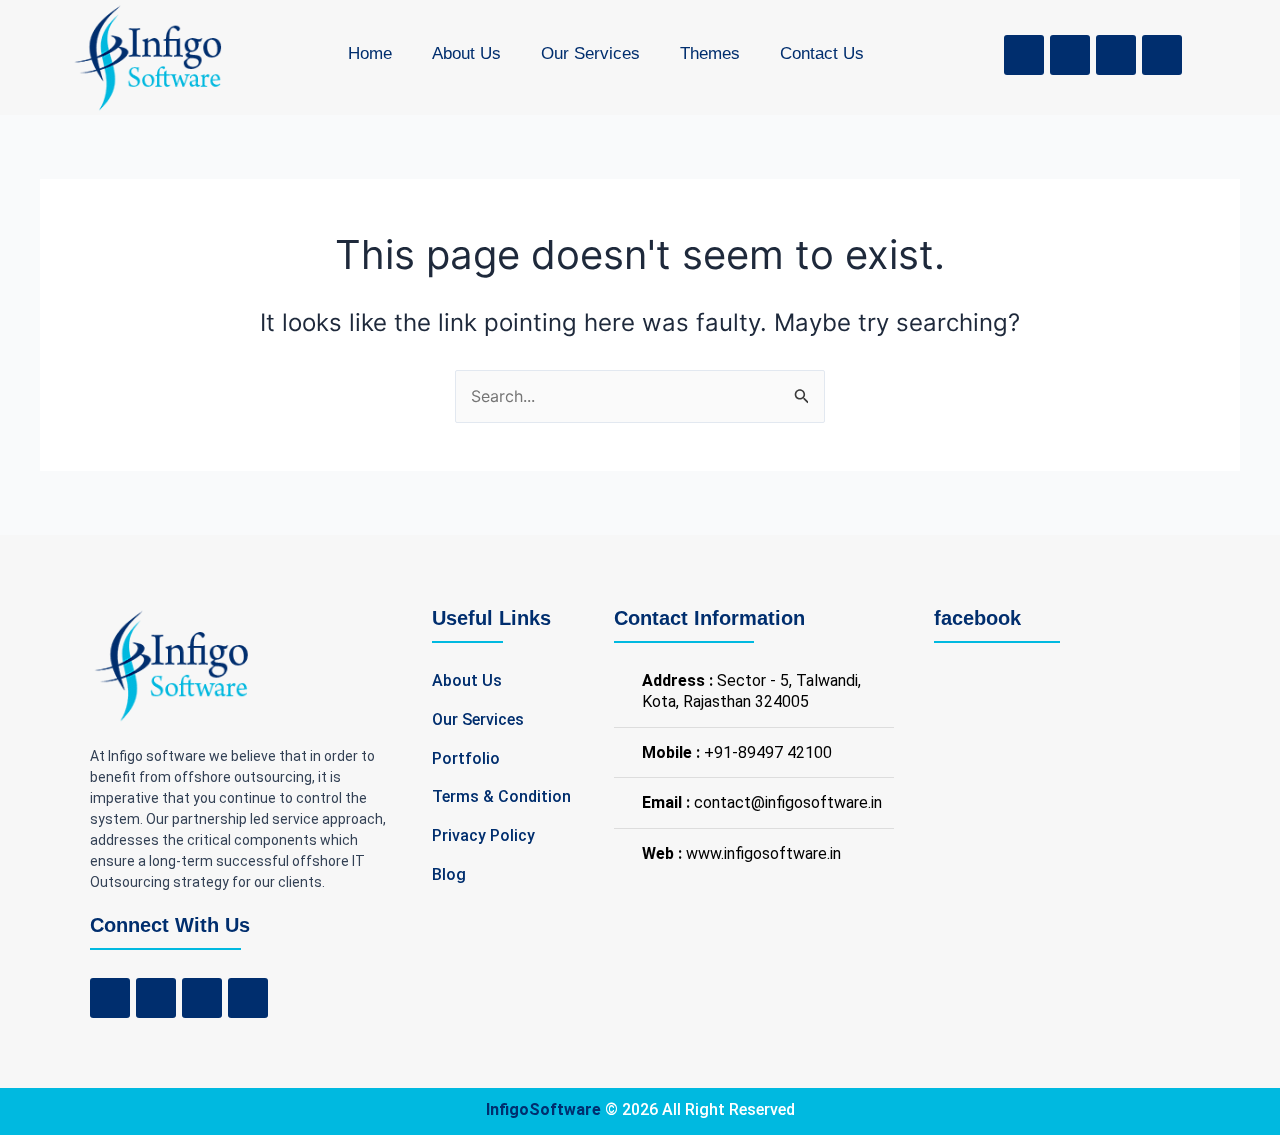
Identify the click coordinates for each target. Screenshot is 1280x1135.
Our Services (590, 53)
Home (370, 53)
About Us (466, 53)
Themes (710, 53)
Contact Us (822, 53)
